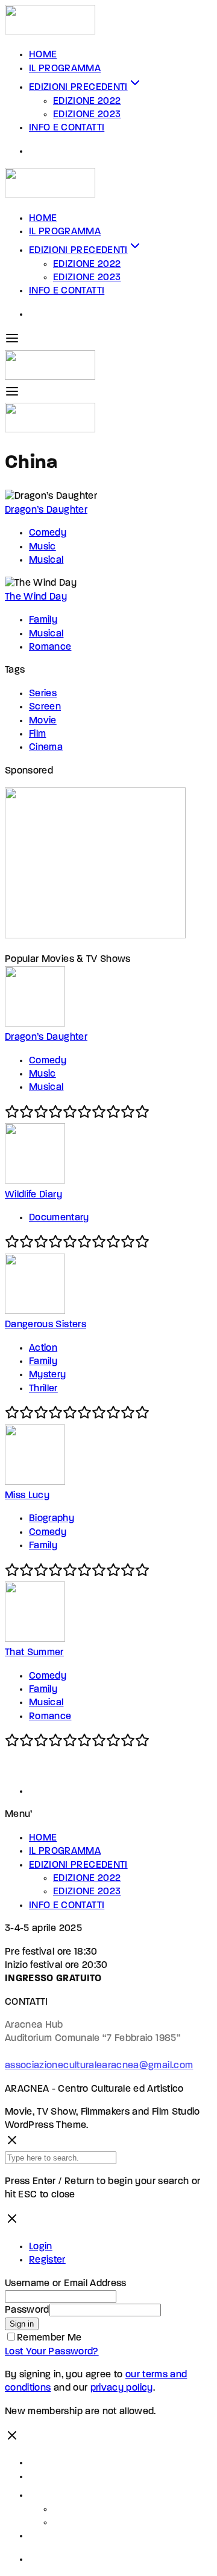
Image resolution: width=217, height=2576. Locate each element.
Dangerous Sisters (46, 1325)
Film (37, 734)
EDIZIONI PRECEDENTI (78, 88)
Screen (45, 707)
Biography (52, 1519)
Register (47, 2260)
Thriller (43, 1389)
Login (41, 2247)
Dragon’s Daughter (46, 510)
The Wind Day (36, 597)
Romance (50, 647)
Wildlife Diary (33, 1195)
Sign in (22, 2324)
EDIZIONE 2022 (87, 101)
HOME (43, 55)
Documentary (59, 1218)
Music (42, 547)
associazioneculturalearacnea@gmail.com (99, 2066)
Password (27, 2310)
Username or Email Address (66, 2284)
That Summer (34, 1653)
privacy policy (122, 2388)
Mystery (47, 1375)
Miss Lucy (27, 1496)
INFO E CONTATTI (67, 128)
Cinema (46, 748)
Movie (43, 721)
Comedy (48, 533)
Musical (46, 560)
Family (43, 620)
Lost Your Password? (52, 2352)
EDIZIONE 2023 (87, 115)
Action (43, 1348)
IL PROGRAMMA (65, 69)
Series (43, 694)
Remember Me (49, 2338)
